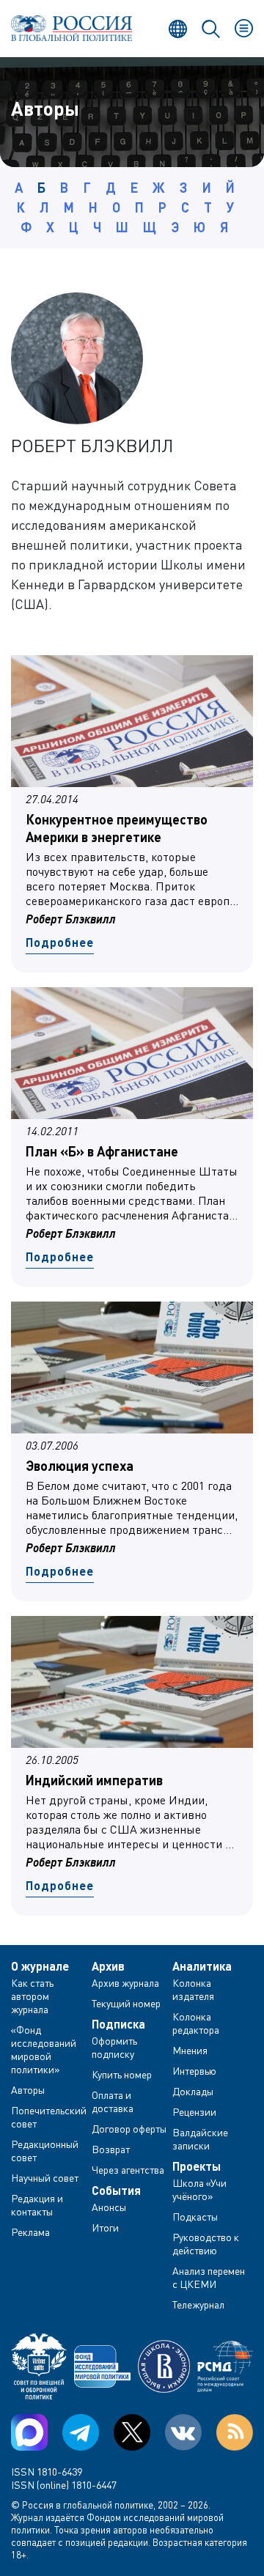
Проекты (197, 2166)
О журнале (40, 1966)
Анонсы (109, 2207)
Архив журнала (125, 1983)
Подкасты (195, 2217)
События (116, 2191)
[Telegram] (81, 2432)
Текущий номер (126, 2003)
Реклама (30, 2232)
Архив (108, 1966)
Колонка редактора (196, 2023)
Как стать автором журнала (32, 1996)
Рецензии (194, 2112)
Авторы (28, 2090)
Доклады (193, 2091)
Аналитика (202, 1966)
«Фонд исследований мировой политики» (44, 2049)
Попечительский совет (49, 2117)
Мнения (190, 2050)
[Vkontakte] (183, 2432)
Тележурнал (198, 2304)
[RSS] (235, 2432)
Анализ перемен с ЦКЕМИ (209, 2277)
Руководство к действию (206, 2244)
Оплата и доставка (113, 2101)
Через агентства (128, 2170)
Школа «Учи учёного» (199, 2189)
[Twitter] (132, 2432)
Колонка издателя (193, 1989)
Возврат (111, 2149)
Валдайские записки (200, 2139)
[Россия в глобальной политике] (71, 28)
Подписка (118, 2024)
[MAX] (29, 2432)
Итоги (105, 2228)
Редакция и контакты (37, 2205)
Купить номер (122, 2074)
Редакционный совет (45, 2151)
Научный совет (45, 2178)
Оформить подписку (114, 2047)
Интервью (194, 2071)
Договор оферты (129, 2129)
